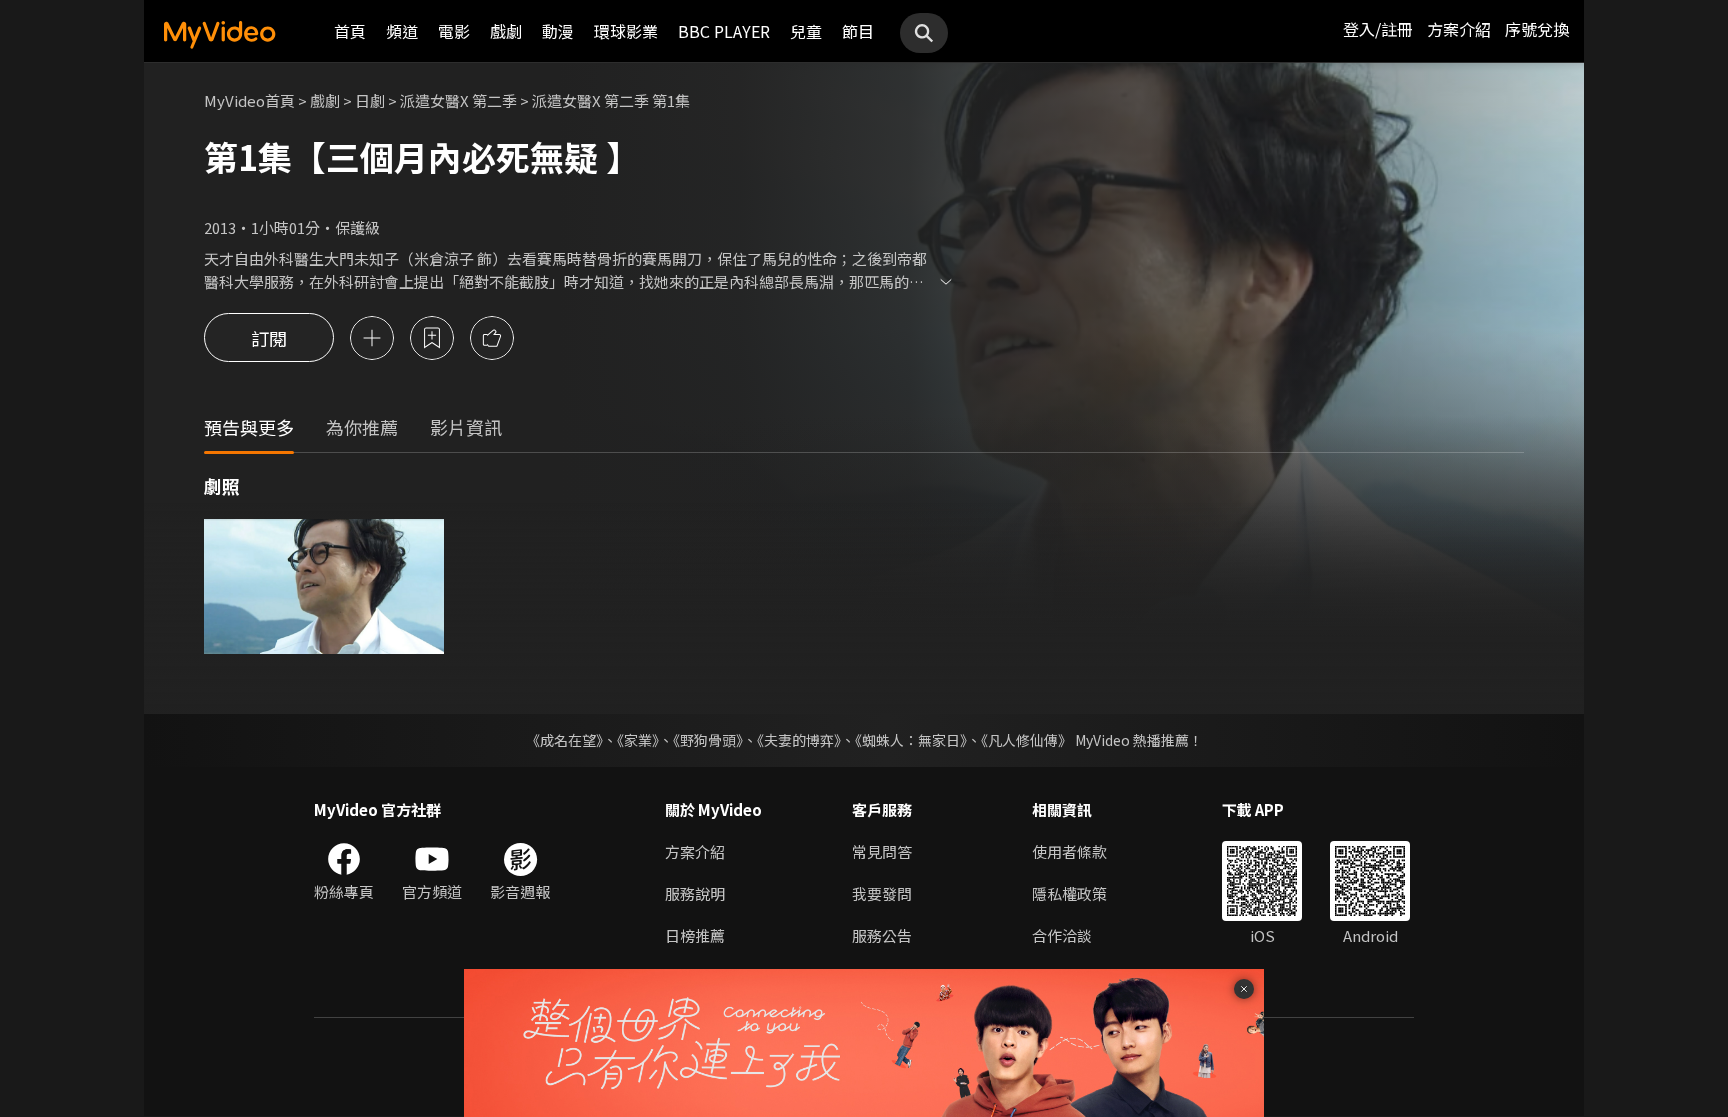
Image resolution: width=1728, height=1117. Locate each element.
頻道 (402, 31)
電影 (454, 31)
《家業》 (638, 740)
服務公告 (882, 935)
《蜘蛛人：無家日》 (911, 740)
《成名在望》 (564, 740)
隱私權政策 (1069, 893)
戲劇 (506, 31)
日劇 (370, 100)
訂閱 (269, 338)
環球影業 (626, 31)
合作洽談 (1062, 935)
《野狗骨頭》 (708, 740)
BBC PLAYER (724, 31)
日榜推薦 (695, 935)
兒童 (806, 31)
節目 (858, 31)
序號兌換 (1537, 29)
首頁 (350, 31)
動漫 (558, 31)
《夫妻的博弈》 (799, 740)
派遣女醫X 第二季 (458, 100)
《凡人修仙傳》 (1026, 740)
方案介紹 (1459, 29)
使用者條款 (1069, 851)
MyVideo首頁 (249, 100)
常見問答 (882, 851)
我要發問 (882, 893)
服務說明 (695, 893)
